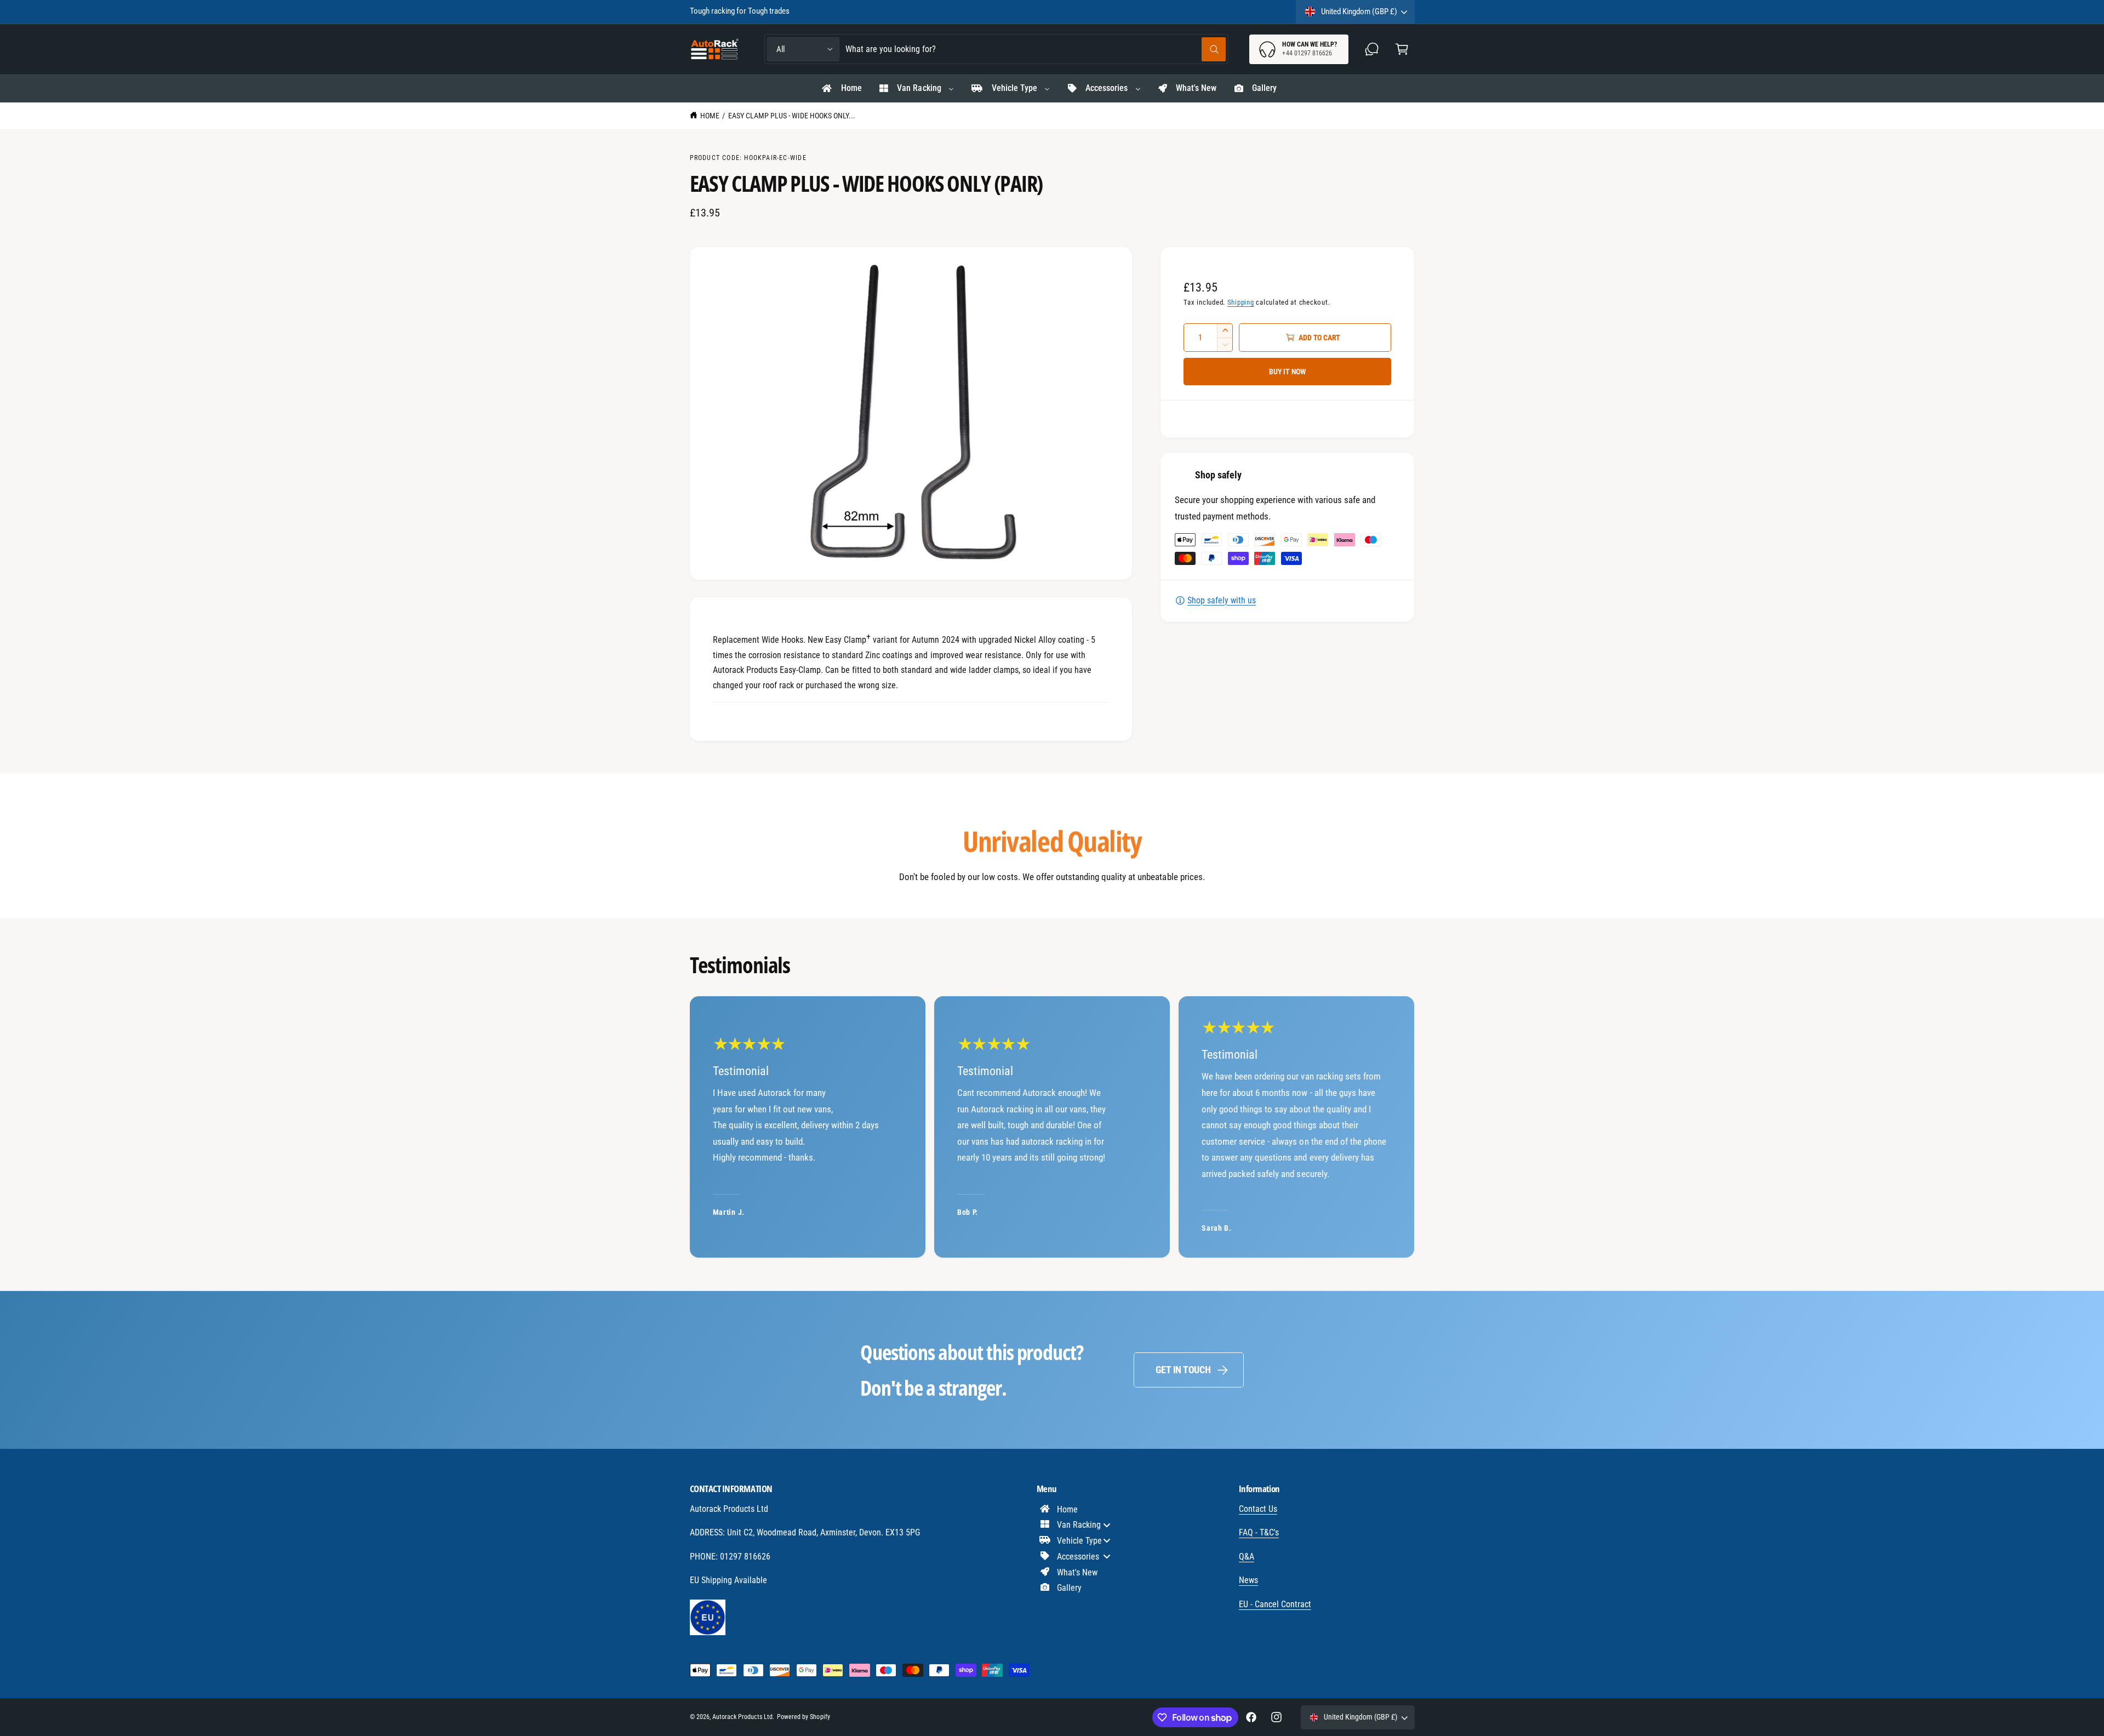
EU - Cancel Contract (1275, 1604)
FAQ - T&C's (1259, 1532)
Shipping (1241, 302)
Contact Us (1258, 1509)
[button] (1402, 49)
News (1248, 1580)
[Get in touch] (1372, 49)
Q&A (1247, 1557)
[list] (1052, 1127)
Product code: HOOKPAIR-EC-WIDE (748, 158)
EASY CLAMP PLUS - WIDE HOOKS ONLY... (792, 116)
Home (710, 116)
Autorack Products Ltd (742, 1717)
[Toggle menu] (1107, 1525)
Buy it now (1288, 372)
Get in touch (1183, 1370)
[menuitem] (841, 89)
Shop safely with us (1222, 600)
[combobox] (1036, 49)
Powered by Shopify (803, 1717)
